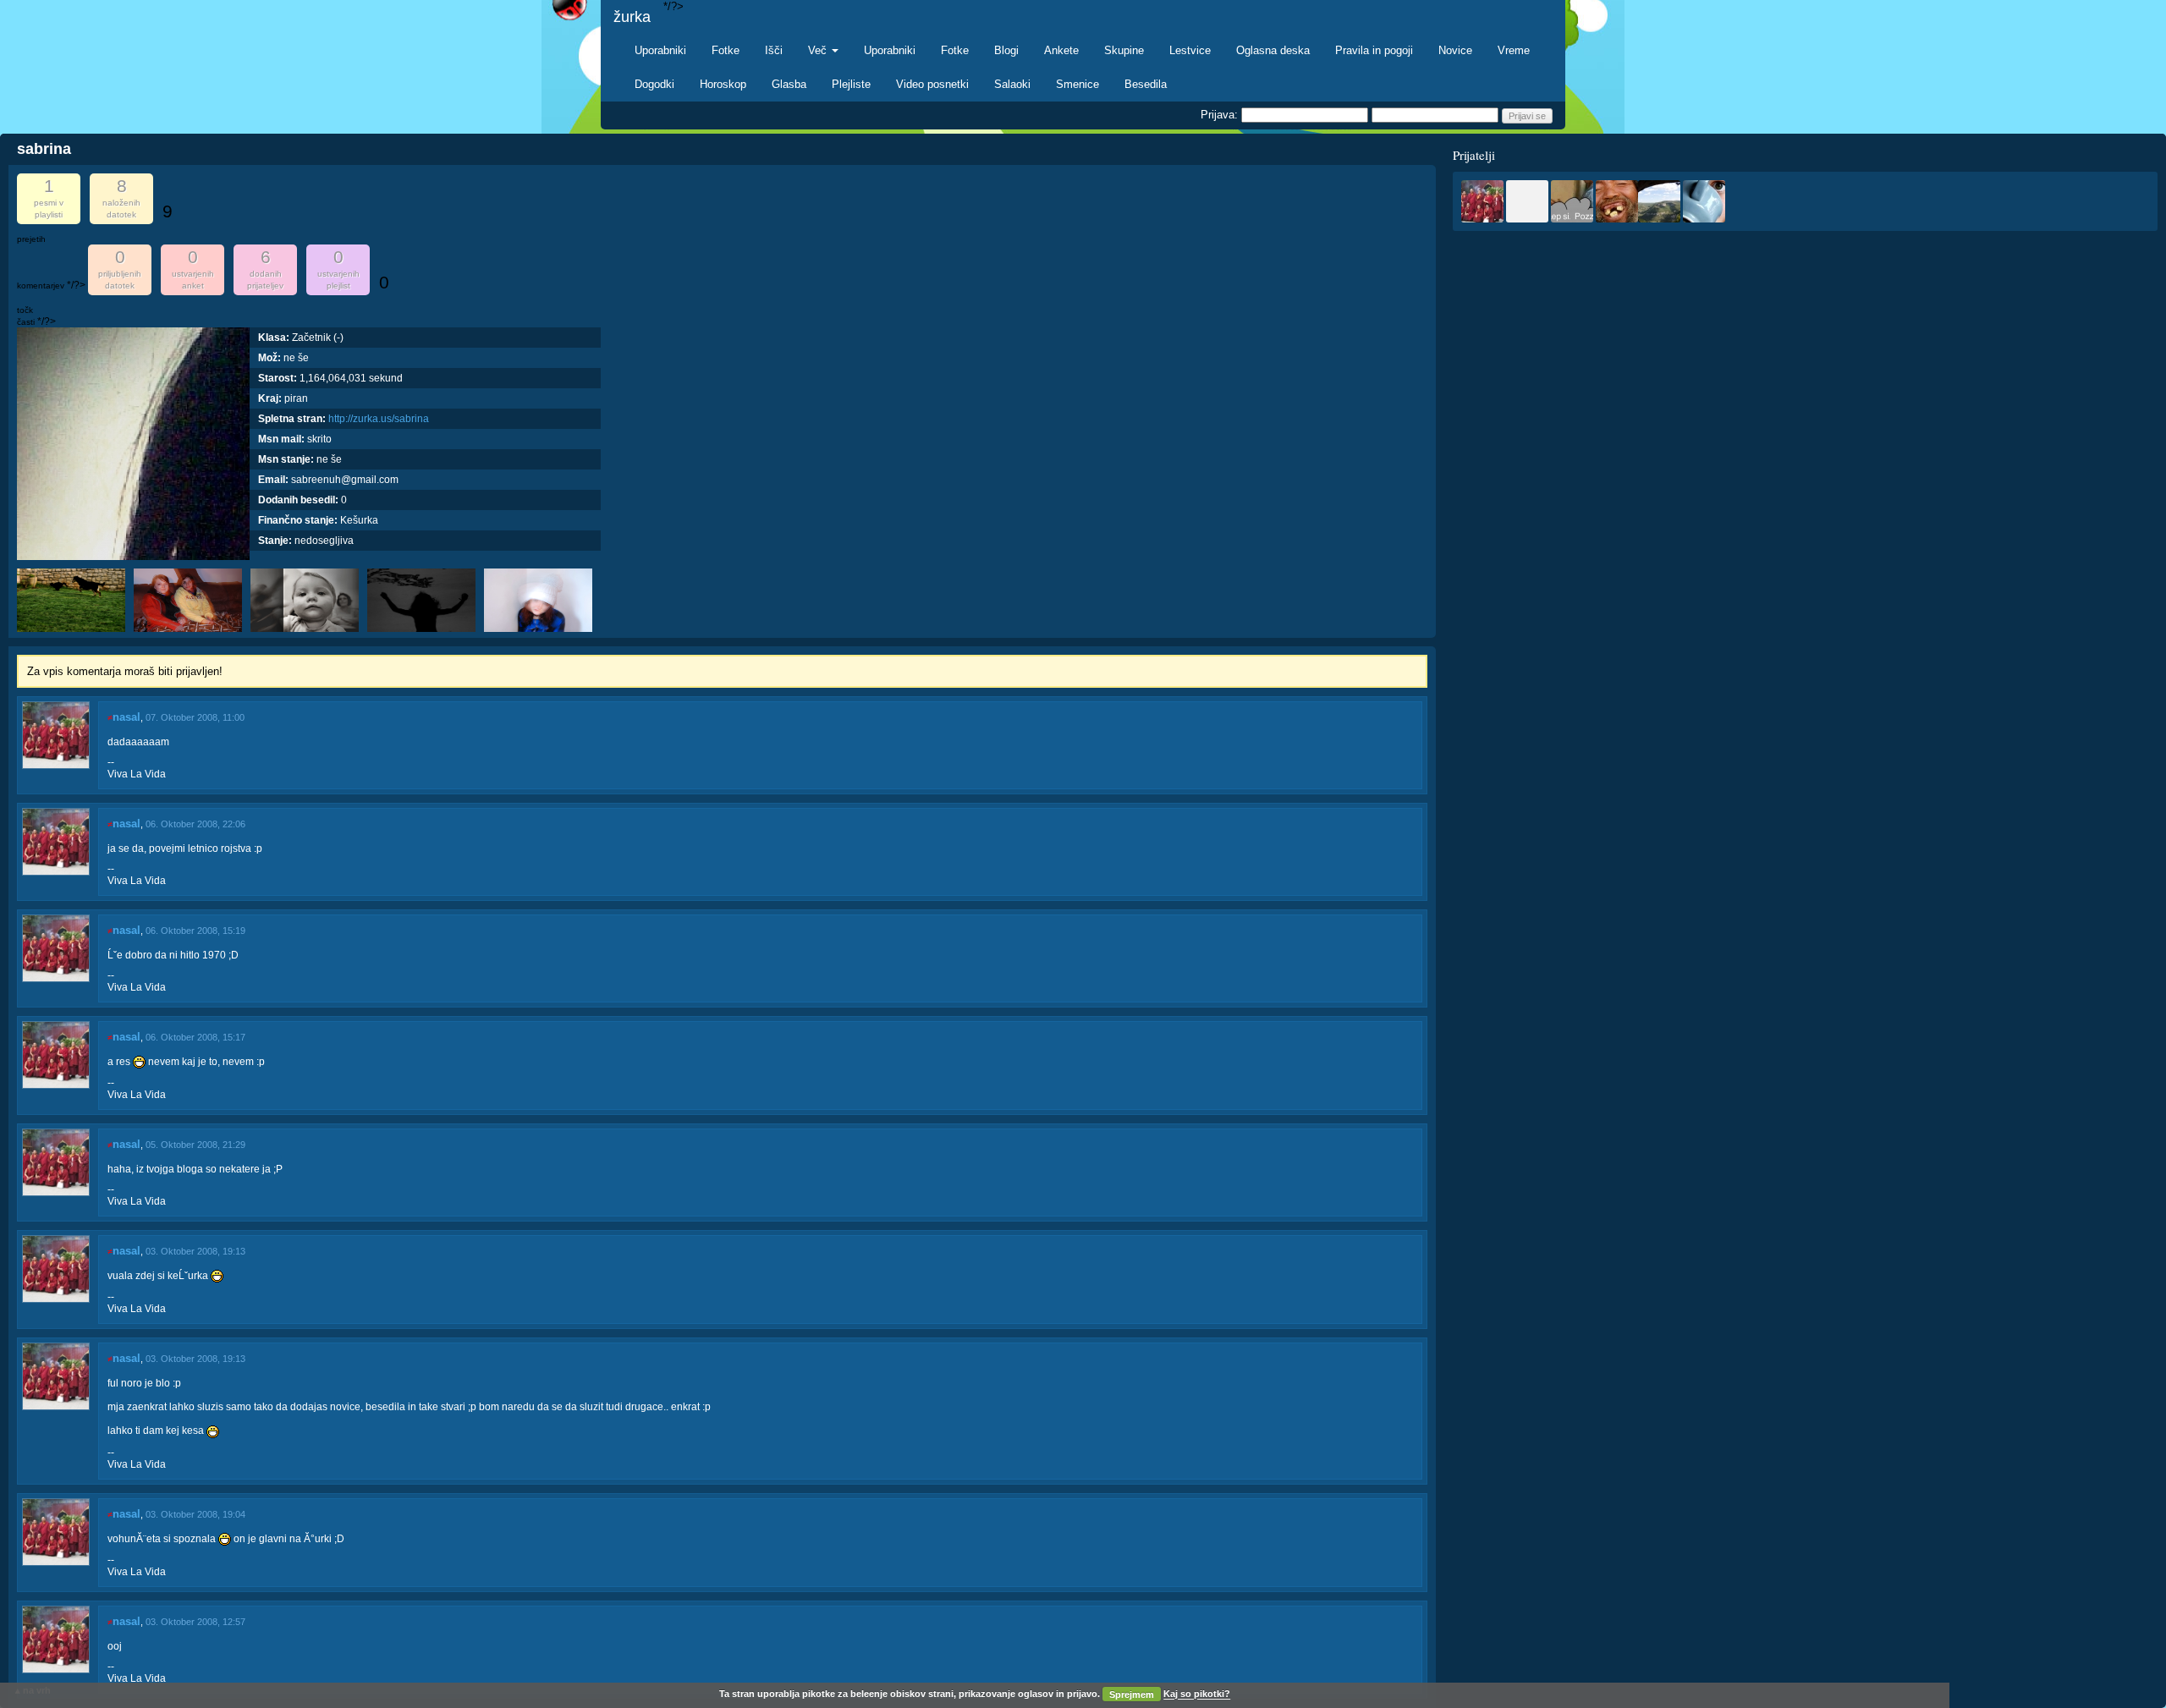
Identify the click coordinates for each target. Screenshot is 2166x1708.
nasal (126, 717)
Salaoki (1012, 84)
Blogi (1006, 50)
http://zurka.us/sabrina (379, 419)
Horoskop (723, 84)
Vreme (1514, 50)
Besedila (1146, 84)
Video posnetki (932, 84)
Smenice (1078, 84)
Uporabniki (660, 50)
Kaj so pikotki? (1197, 1694)
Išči (774, 50)
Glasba (789, 84)
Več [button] (819, 50)
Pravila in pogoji (1374, 50)
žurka (632, 17)
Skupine (1124, 50)
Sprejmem (1132, 1694)
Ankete (1061, 50)
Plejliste (851, 84)
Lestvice (1190, 50)
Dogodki (654, 84)
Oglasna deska (1273, 50)
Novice (1455, 50)
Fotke (726, 50)
